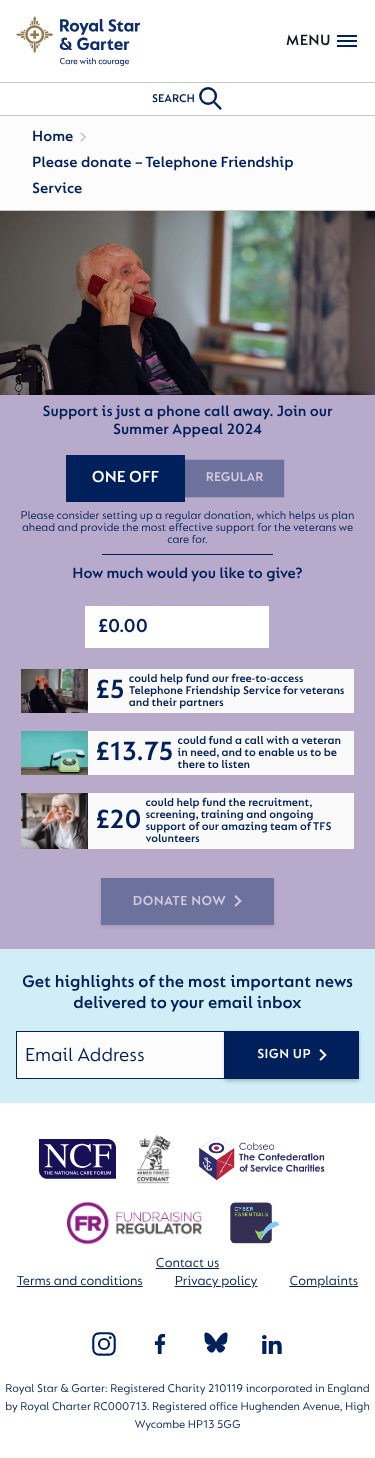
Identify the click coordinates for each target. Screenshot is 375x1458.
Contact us (187, 1263)
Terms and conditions (80, 1281)
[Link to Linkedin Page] (272, 1344)
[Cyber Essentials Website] (255, 1223)
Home (52, 136)
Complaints (323, 1281)
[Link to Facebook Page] (160, 1344)
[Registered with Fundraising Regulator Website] (134, 1223)
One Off (125, 478)
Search (173, 98)
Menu (308, 40)
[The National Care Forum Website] (79, 1159)
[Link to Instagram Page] (104, 1344)
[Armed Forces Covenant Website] (152, 1159)
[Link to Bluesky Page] (216, 1344)
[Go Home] (78, 41)
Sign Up (284, 1054)
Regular (235, 478)
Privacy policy (216, 1281)
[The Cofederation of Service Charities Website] (261, 1159)
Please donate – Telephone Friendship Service (163, 175)
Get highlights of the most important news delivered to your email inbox (187, 993)
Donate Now (180, 901)
